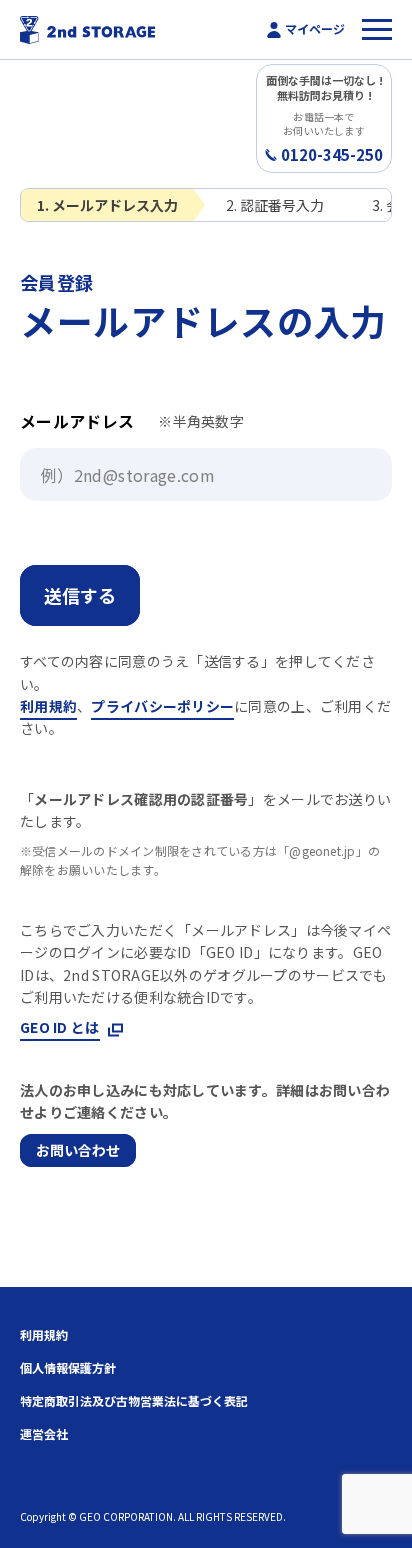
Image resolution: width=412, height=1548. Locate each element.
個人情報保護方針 (68, 1368)
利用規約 (48, 706)
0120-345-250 (332, 155)
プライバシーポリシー (162, 706)
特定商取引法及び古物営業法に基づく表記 (134, 1401)
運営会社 (44, 1434)
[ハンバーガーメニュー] (377, 29)
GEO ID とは (60, 1027)
